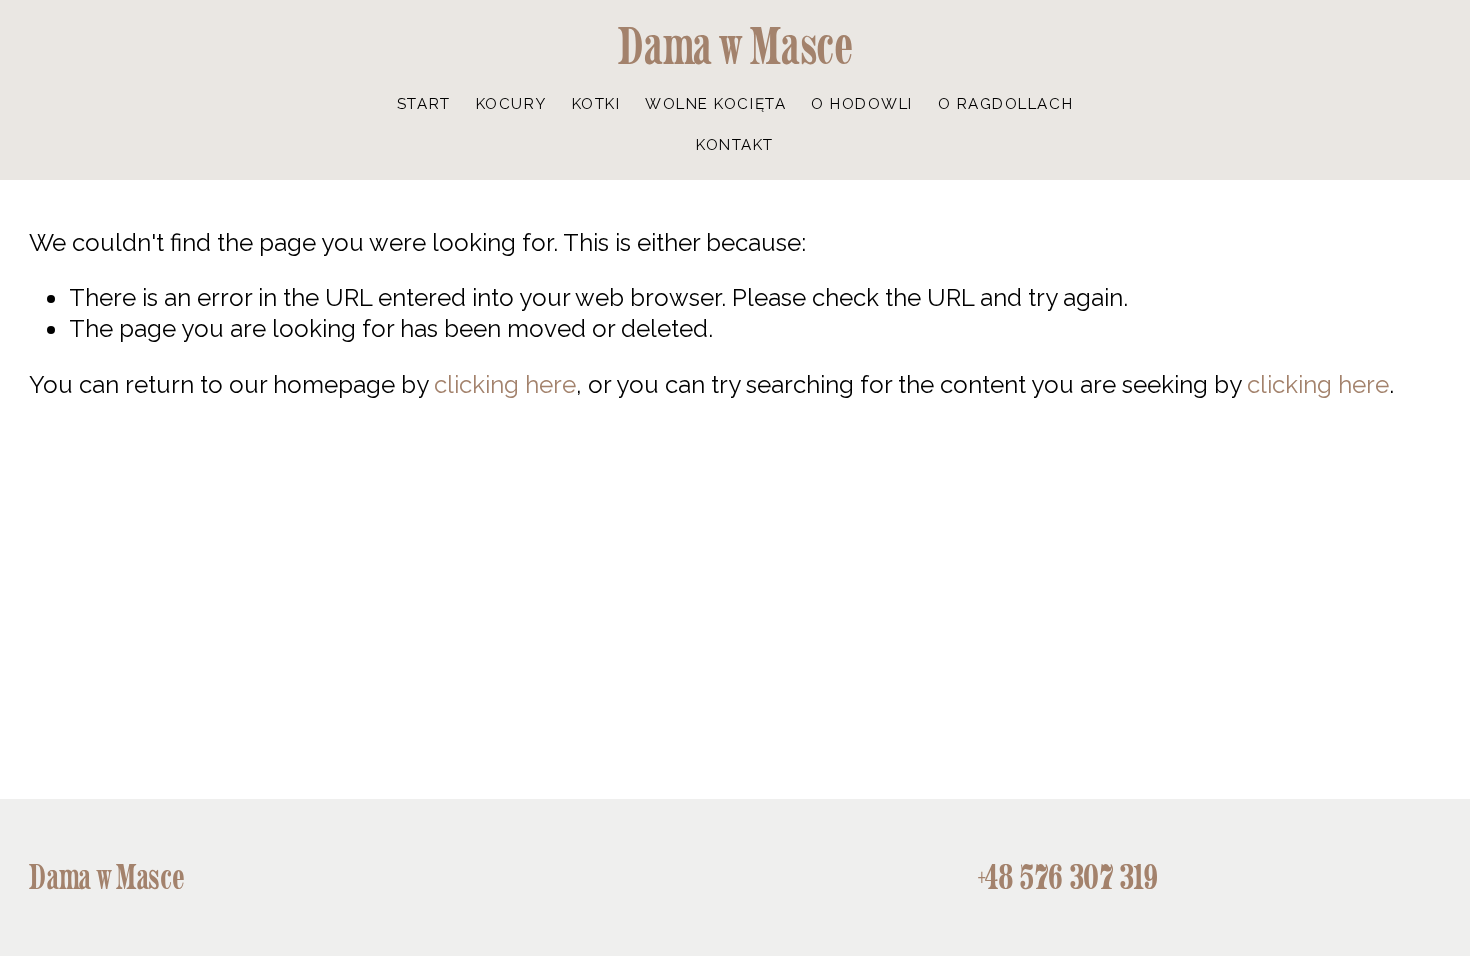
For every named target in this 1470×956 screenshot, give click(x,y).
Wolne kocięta (715, 104)
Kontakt (735, 145)
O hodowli (862, 104)
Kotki (596, 104)
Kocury (511, 104)
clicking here (505, 384)
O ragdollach (1005, 104)
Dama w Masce (735, 45)
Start (424, 104)
